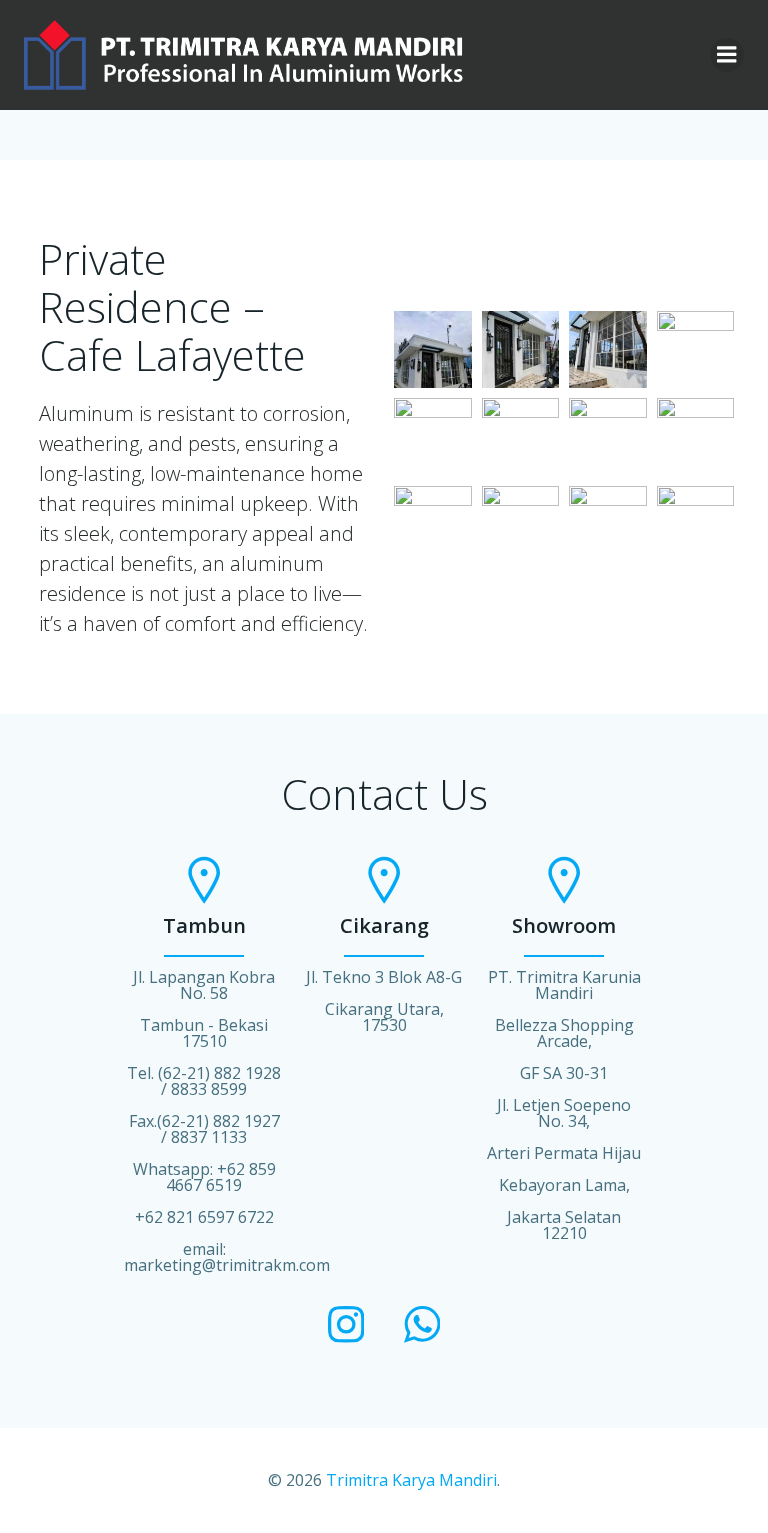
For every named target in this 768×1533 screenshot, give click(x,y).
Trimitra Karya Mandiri (411, 1480)
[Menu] (727, 55)
